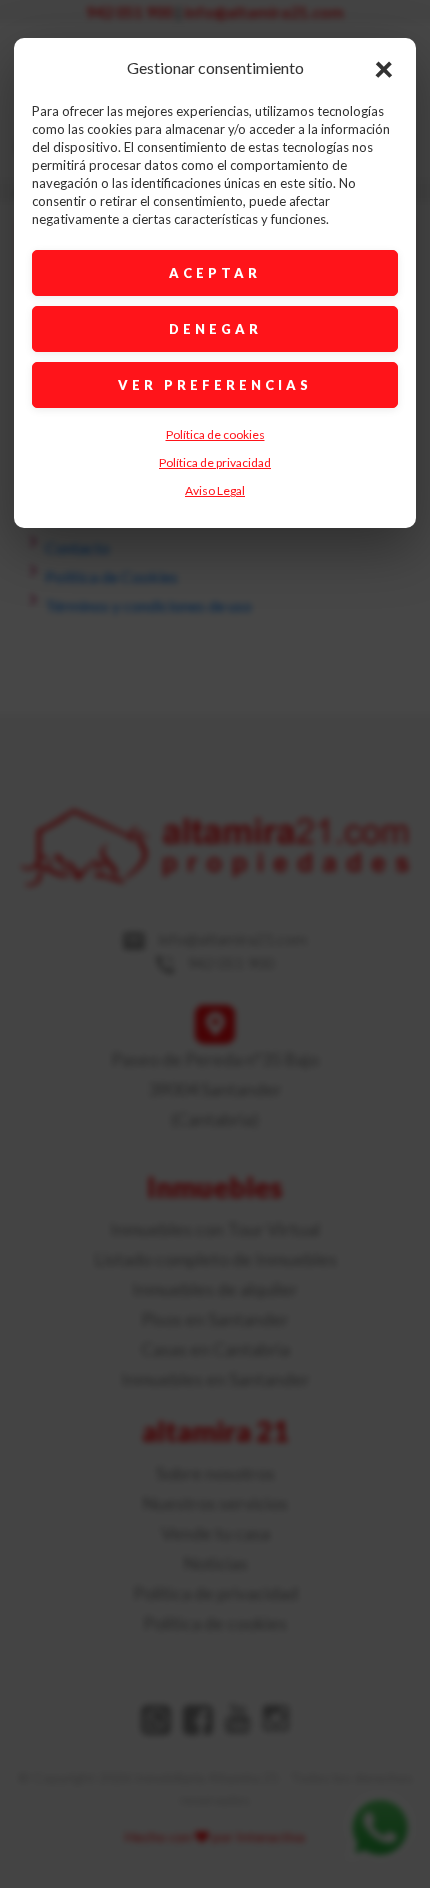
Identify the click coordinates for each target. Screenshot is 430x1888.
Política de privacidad (215, 462)
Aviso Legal (215, 490)
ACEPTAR (215, 273)
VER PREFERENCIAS (215, 385)
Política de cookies (215, 434)
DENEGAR (215, 329)
